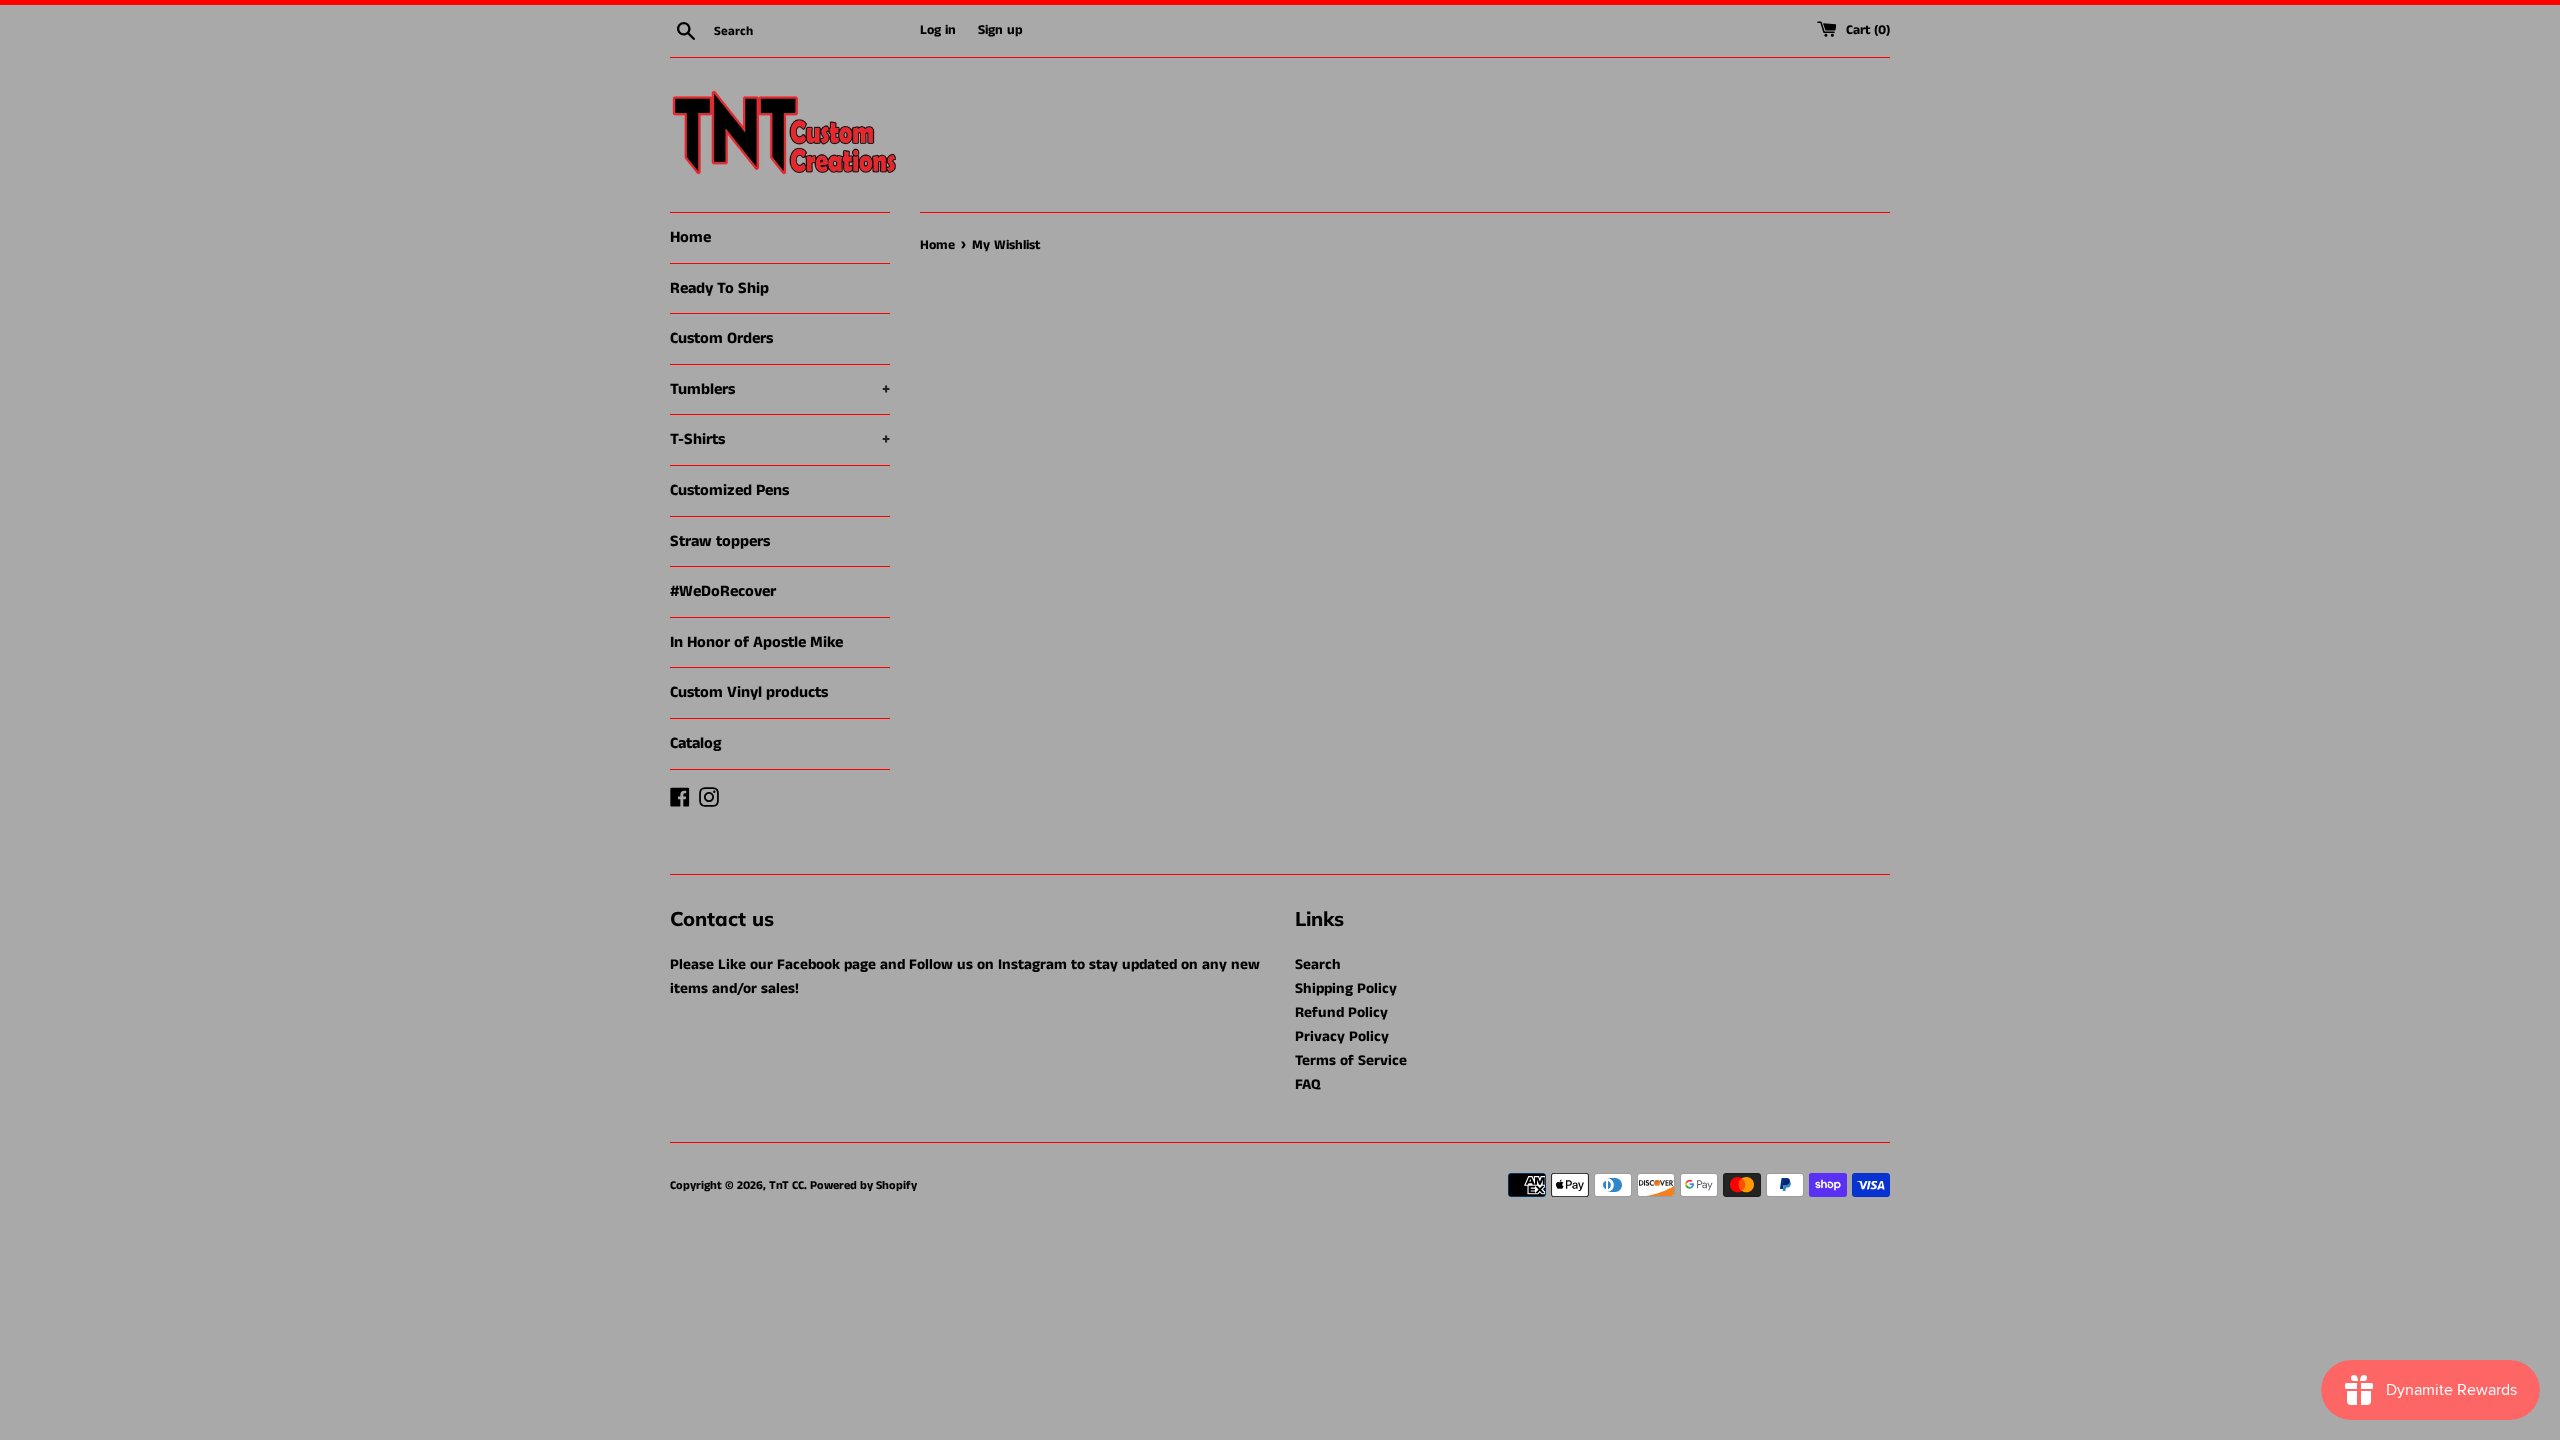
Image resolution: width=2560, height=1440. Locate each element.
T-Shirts (780, 439)
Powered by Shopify (863, 1185)
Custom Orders (721, 338)
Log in (938, 30)
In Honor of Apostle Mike (756, 642)
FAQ (1308, 1084)
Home (690, 237)
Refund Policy (1341, 1012)
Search (1318, 964)
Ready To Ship (719, 288)
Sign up (1000, 30)
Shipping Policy (1346, 988)
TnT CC (786, 1185)
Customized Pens (729, 490)
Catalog (696, 743)
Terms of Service (1351, 1060)
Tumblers (780, 389)
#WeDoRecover (723, 591)
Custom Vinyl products (749, 692)
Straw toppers (720, 541)
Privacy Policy (1342, 1036)
